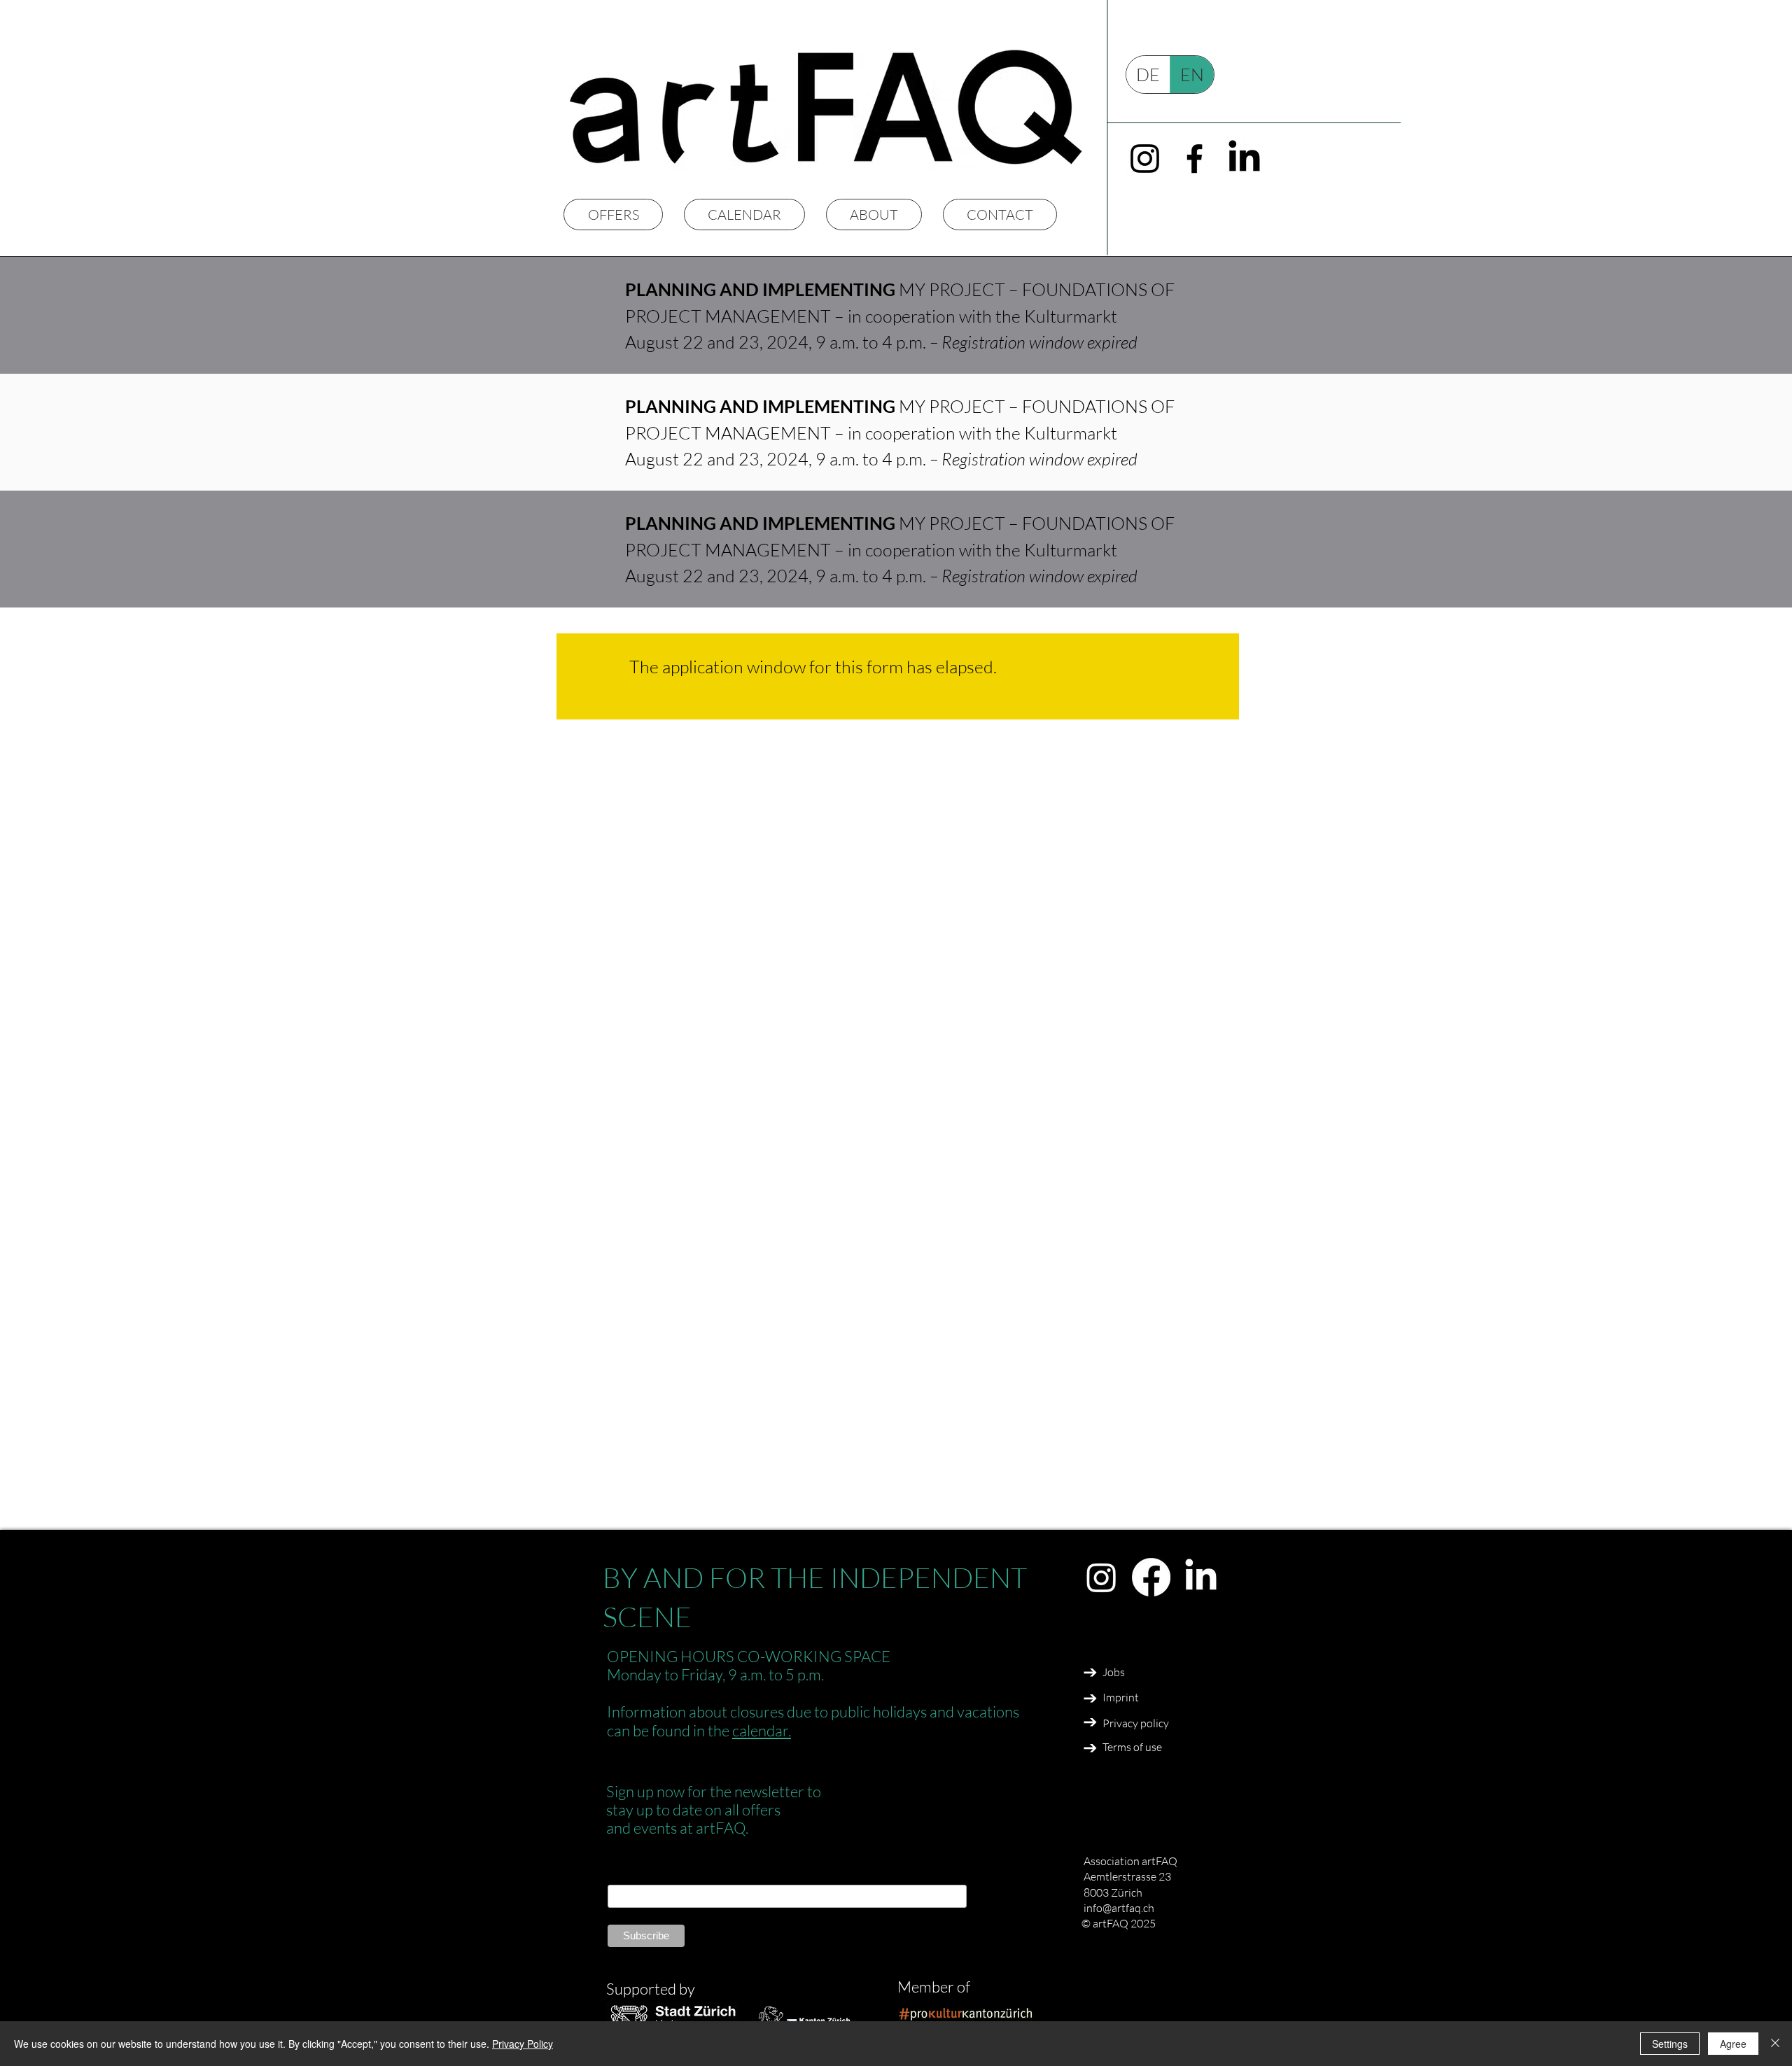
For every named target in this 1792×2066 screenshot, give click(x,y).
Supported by (651, 1989)
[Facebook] (1151, 1577)
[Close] (1775, 2044)
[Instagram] (1101, 1577)
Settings (1670, 2044)
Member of (934, 1987)
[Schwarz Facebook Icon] (1195, 159)
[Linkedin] (1201, 1577)
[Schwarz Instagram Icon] (1145, 159)
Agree (1733, 2044)
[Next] (1090, 1672)
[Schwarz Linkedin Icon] (1244, 159)
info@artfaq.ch (1119, 1908)
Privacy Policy (523, 2044)
